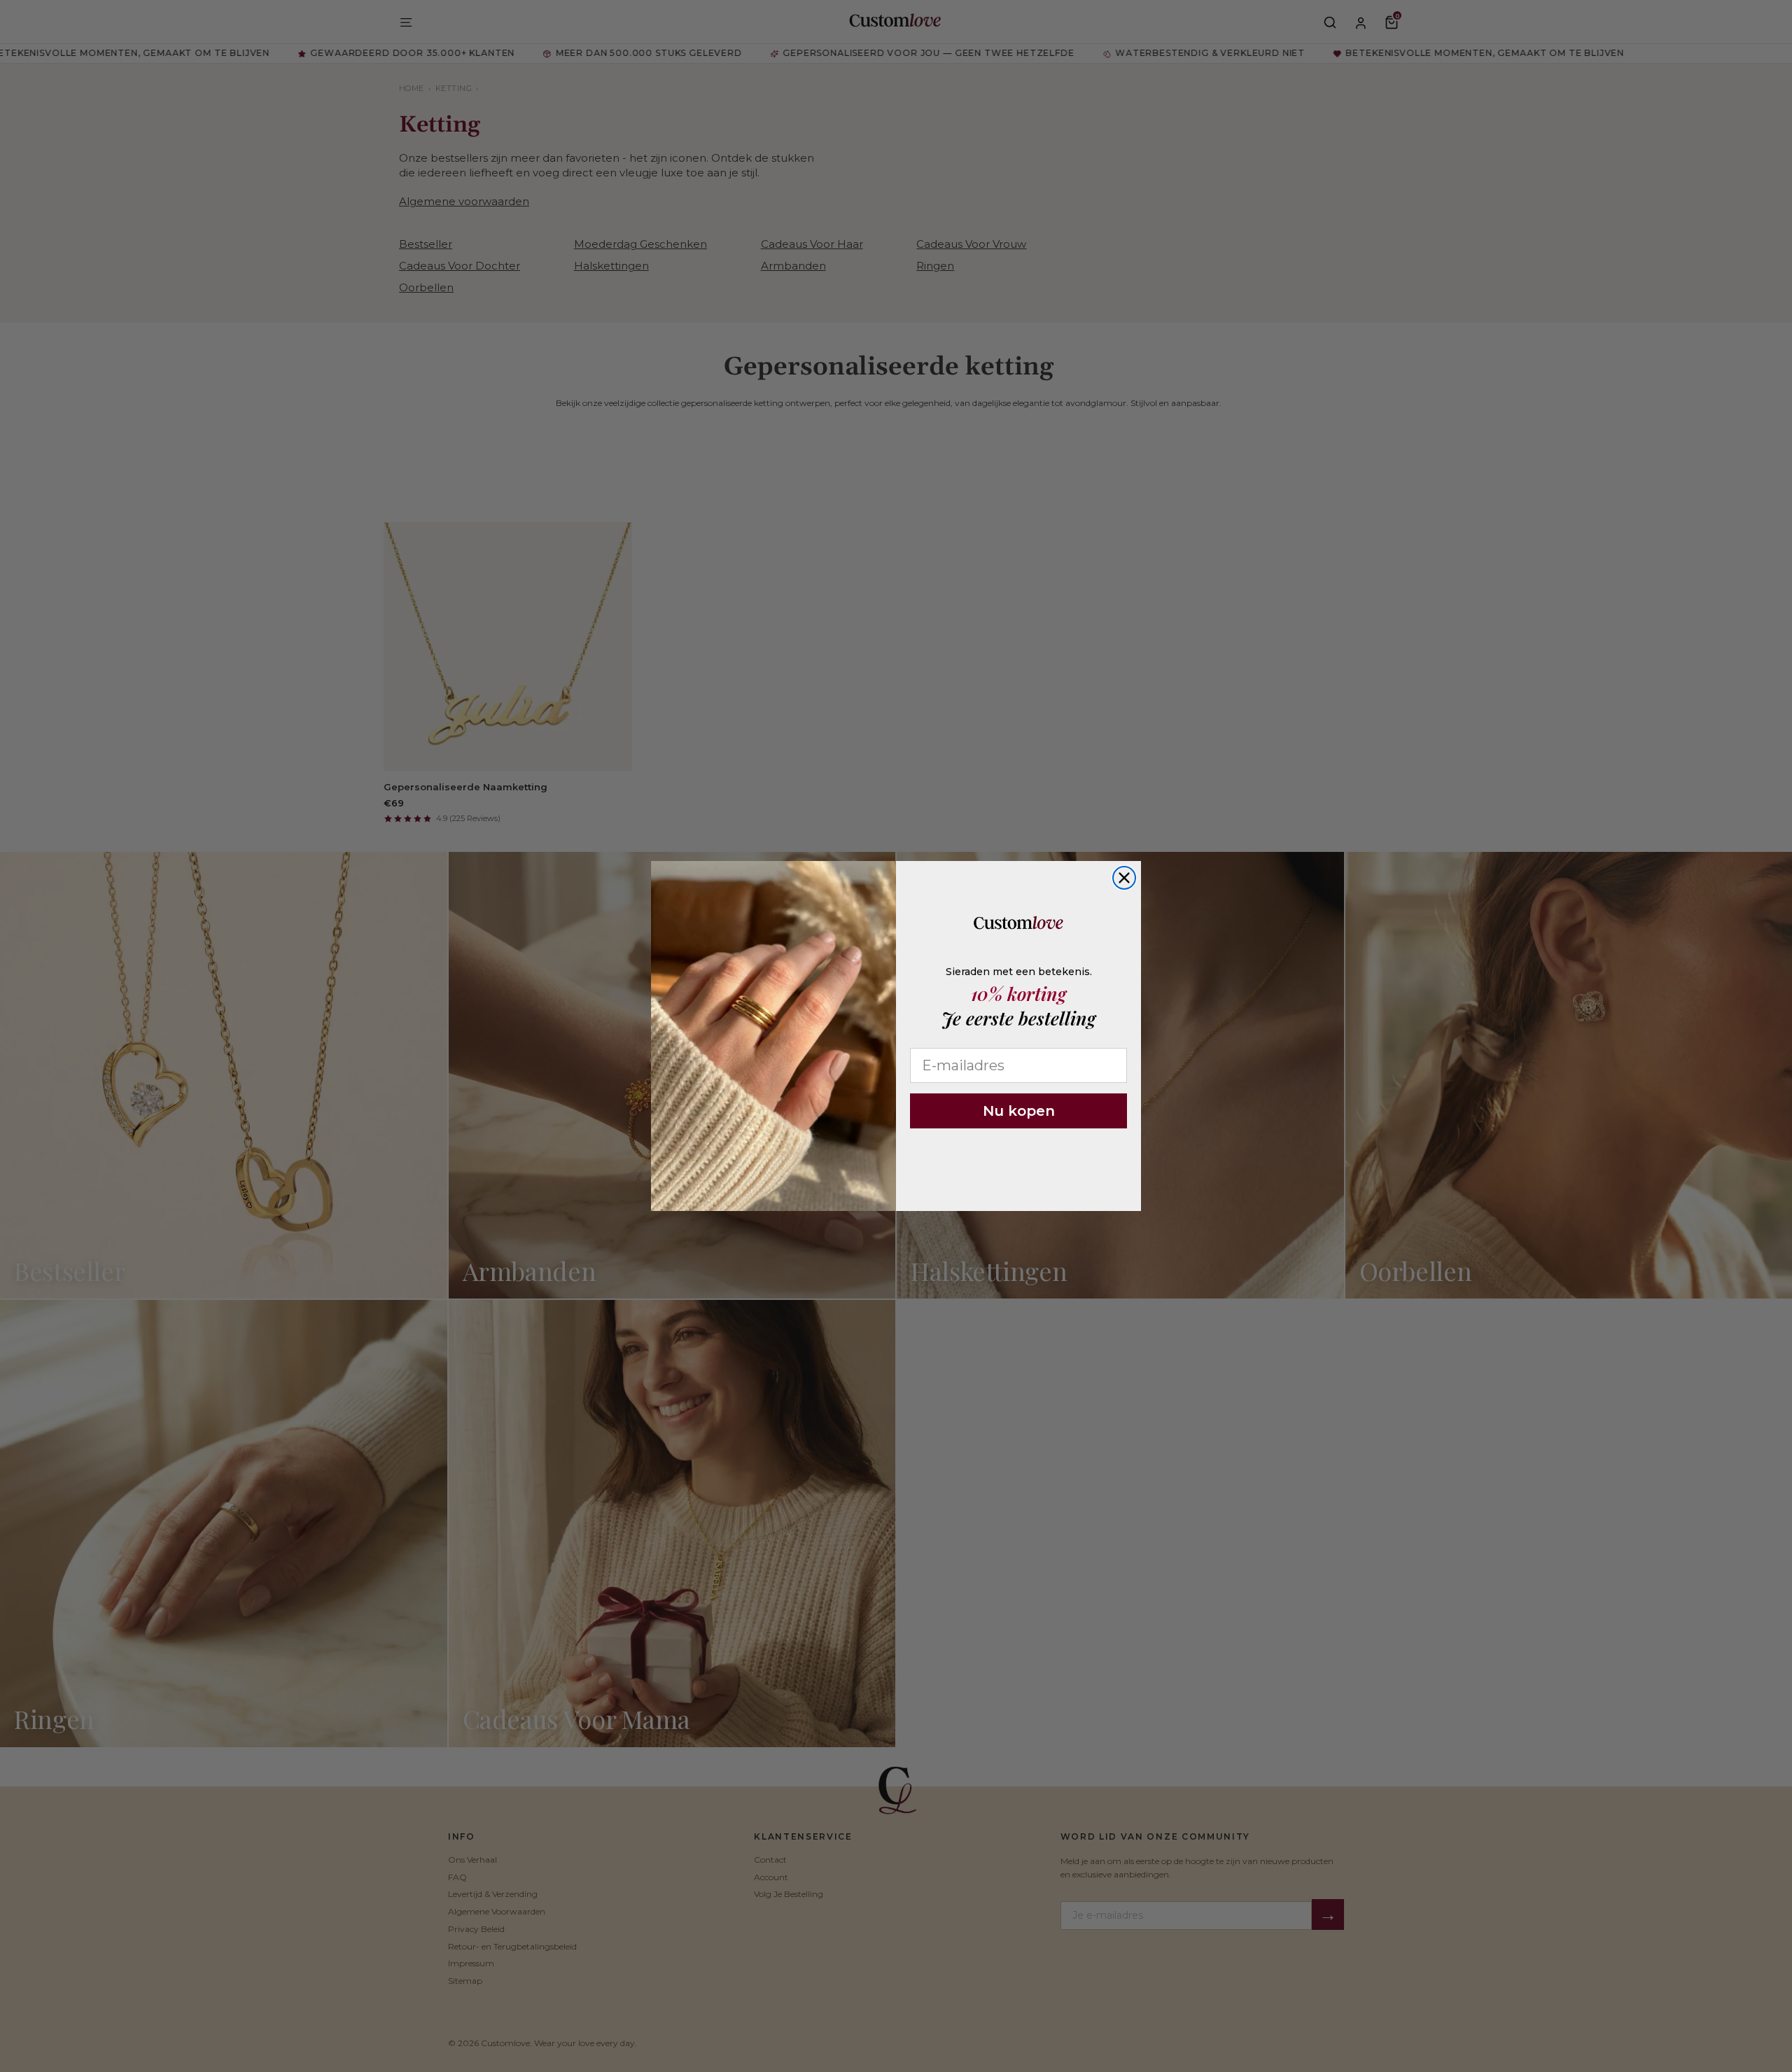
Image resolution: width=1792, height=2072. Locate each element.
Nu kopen (1019, 1111)
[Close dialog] (1124, 878)
